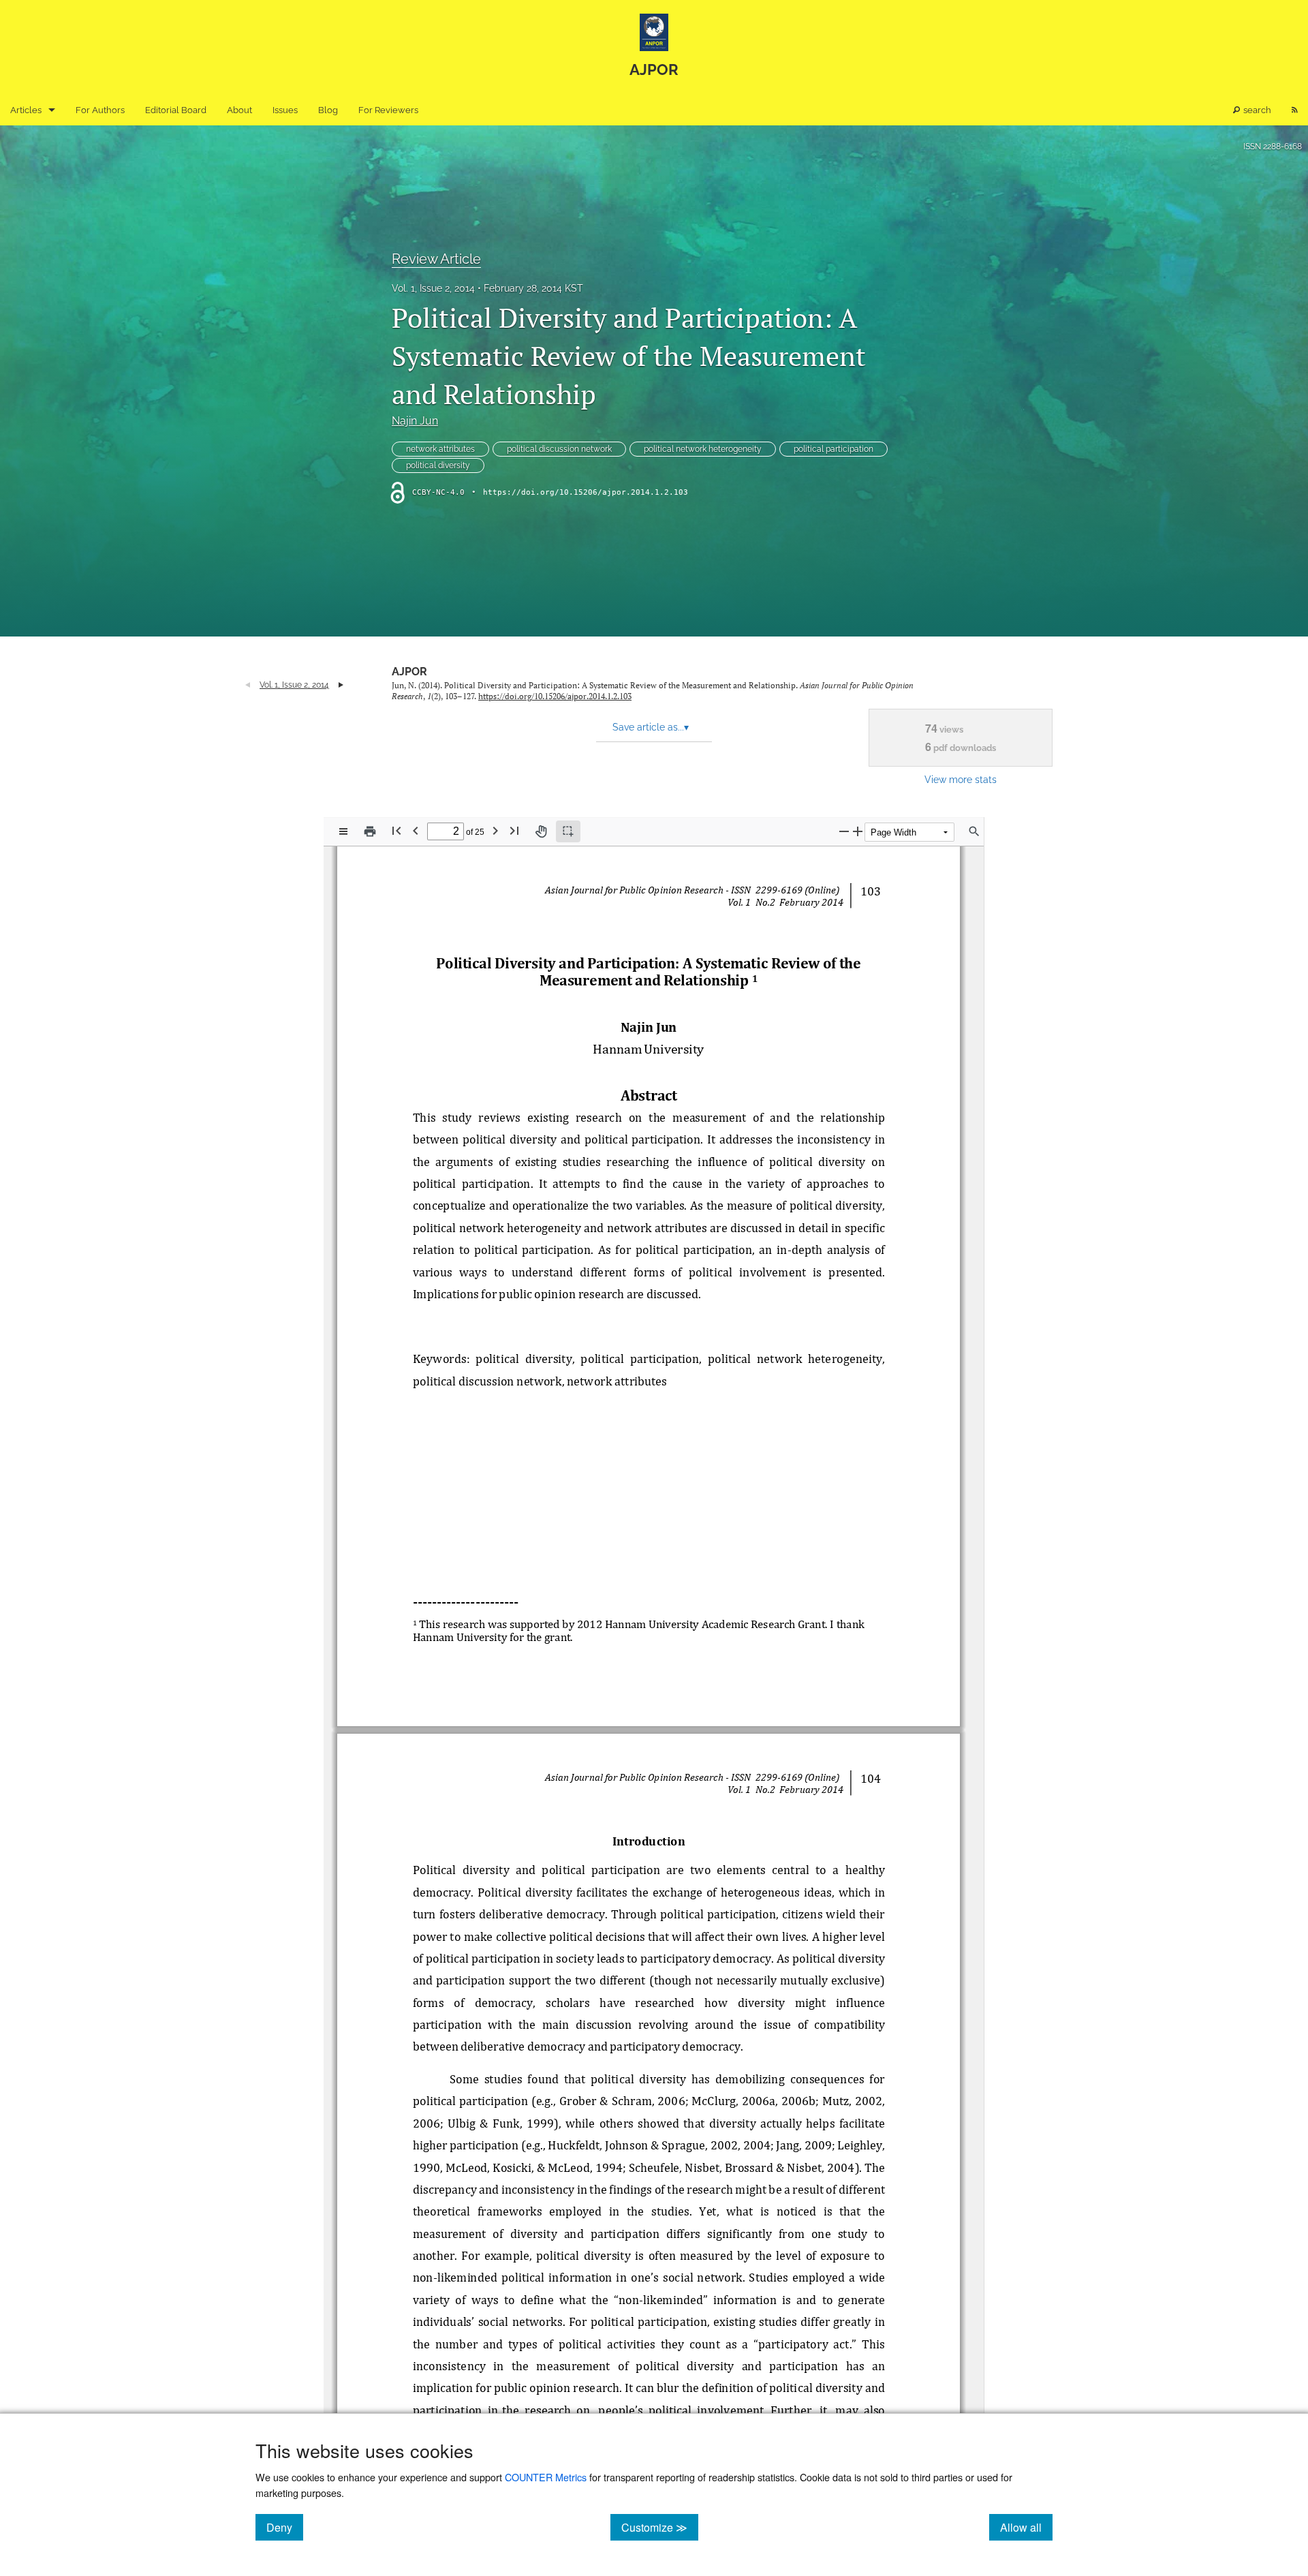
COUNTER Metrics (546, 2477)
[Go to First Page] (396, 830)
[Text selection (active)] (568, 831)
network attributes (440, 449)
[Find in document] (974, 831)
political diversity (438, 465)
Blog (328, 110)
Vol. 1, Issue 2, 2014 (433, 288)
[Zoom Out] (844, 831)
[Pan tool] (541, 831)
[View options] (343, 831)
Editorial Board (176, 110)
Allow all (1026, 2527)
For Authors (100, 110)
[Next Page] (495, 830)
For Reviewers (388, 110)
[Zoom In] (858, 831)
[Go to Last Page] (514, 830)
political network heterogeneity (703, 449)
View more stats (961, 779)
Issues (285, 110)
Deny (285, 2527)
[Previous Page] (416, 830)
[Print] (370, 831)
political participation (834, 449)
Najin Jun (415, 421)
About (239, 110)
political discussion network (559, 449)
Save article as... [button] (651, 727)
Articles (26, 110)
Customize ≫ (660, 2527)
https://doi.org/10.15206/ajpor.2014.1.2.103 (586, 492)
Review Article (436, 259)
